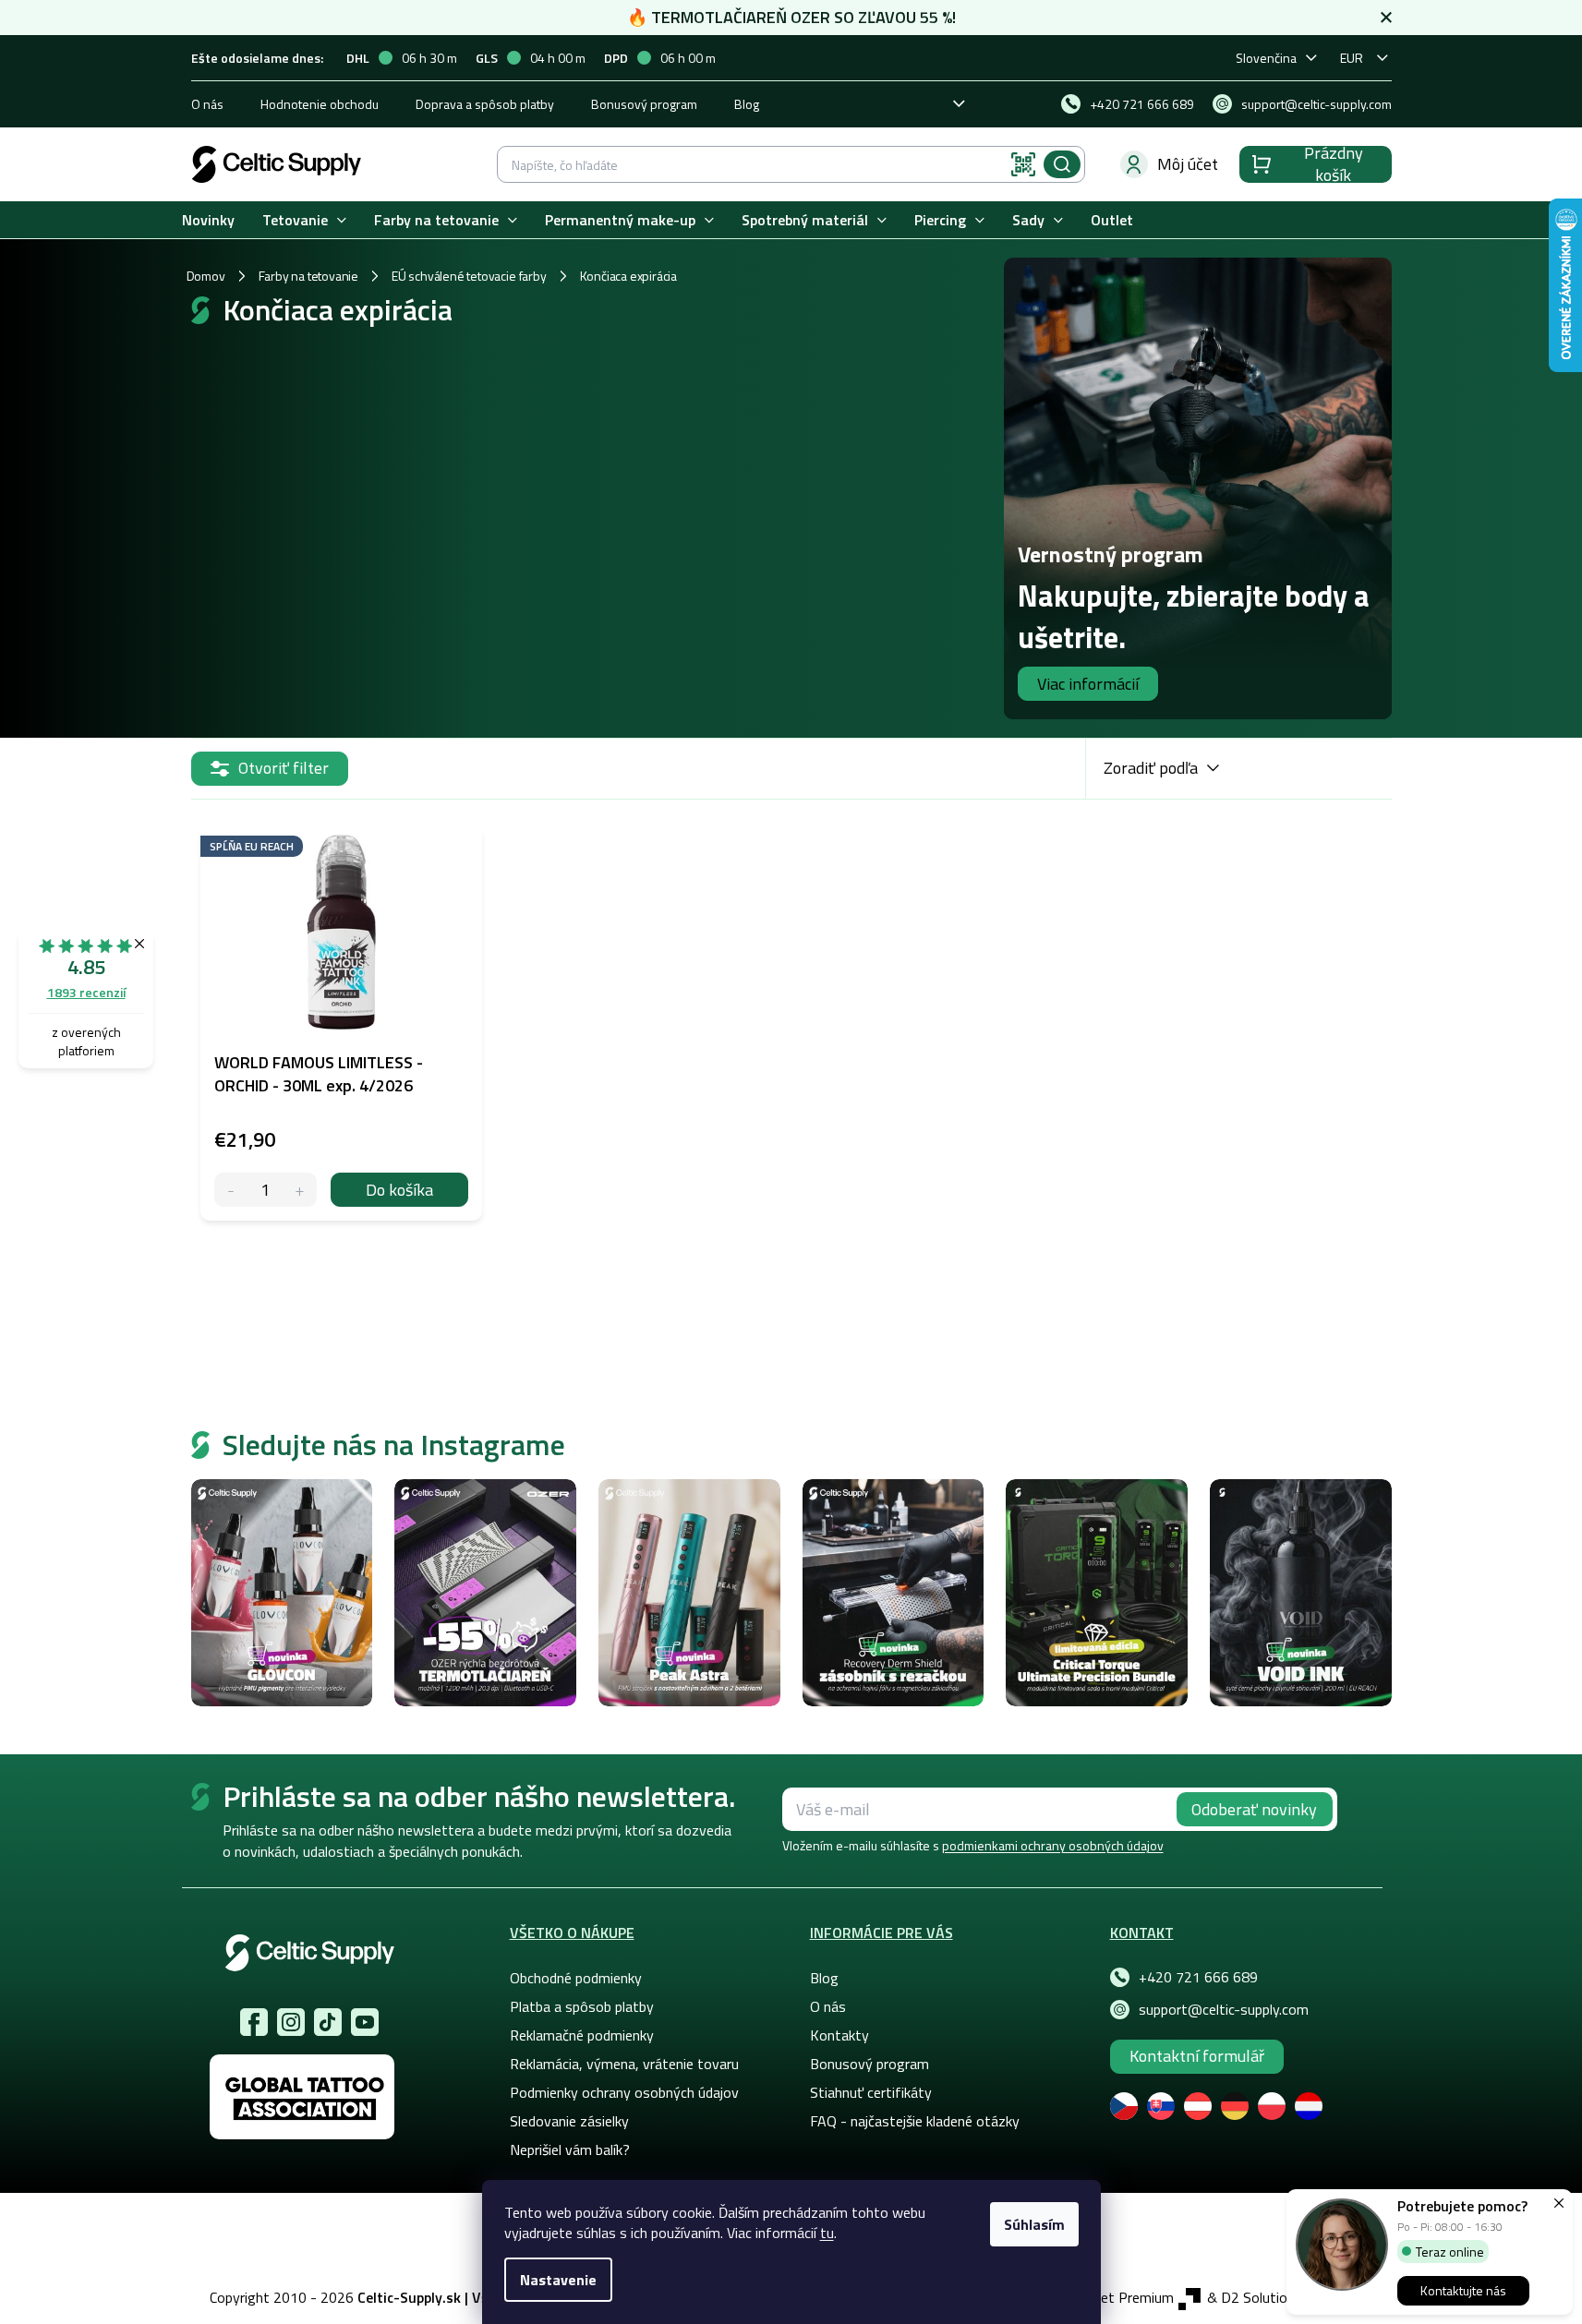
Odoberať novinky (1254, 1809)
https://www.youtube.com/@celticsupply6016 (365, 2022)
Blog (747, 104)
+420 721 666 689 (1198, 1977)
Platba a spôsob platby (582, 2006)
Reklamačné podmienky (582, 2035)
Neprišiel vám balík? (570, 2149)
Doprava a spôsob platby (485, 104)
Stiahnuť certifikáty (871, 2092)
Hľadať (1062, 164)
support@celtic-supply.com (1224, 2009)
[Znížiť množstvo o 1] (231, 1190)
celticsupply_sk (291, 2022)
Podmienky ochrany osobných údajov (624, 2092)
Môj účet (1188, 164)
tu (827, 2233)
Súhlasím (1034, 2224)
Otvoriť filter (284, 768)
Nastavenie (558, 2280)
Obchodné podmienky (576, 1978)
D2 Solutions (1262, 2297)
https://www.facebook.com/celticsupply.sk (254, 2022)
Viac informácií (1088, 684)
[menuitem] (208, 220)
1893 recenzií (86, 992)
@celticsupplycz (328, 2022)
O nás (207, 104)
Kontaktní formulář (1197, 2056)
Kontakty (839, 2035)
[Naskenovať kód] (1023, 164)
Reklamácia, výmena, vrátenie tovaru (624, 2064)
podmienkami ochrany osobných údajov (1053, 1845)
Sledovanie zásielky (569, 2121)
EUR (1352, 58)
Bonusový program (644, 104)
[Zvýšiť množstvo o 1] (300, 1190)
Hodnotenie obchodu (320, 104)
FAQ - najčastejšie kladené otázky (915, 2121)
